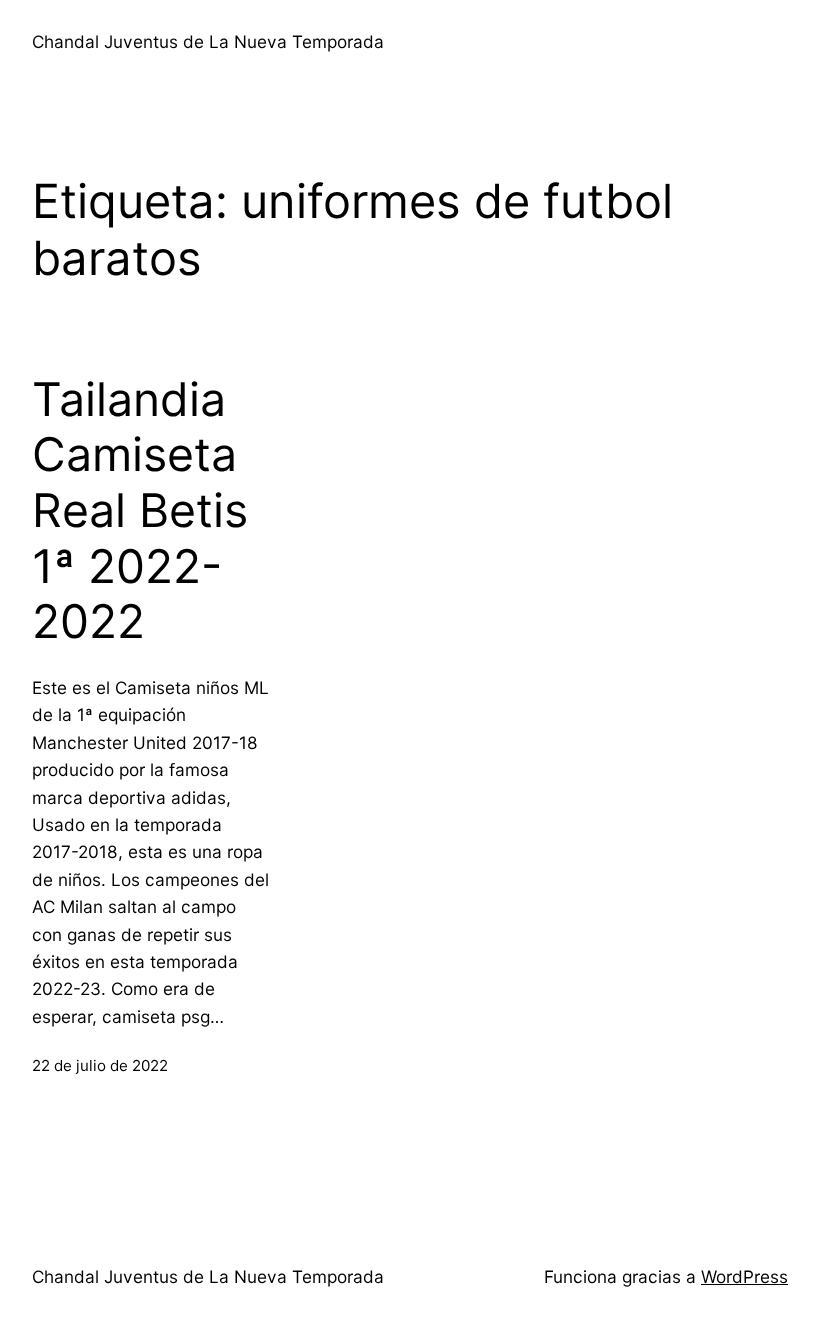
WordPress (744, 1276)
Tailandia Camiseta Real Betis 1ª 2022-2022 (140, 511)
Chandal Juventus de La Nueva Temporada (208, 41)
